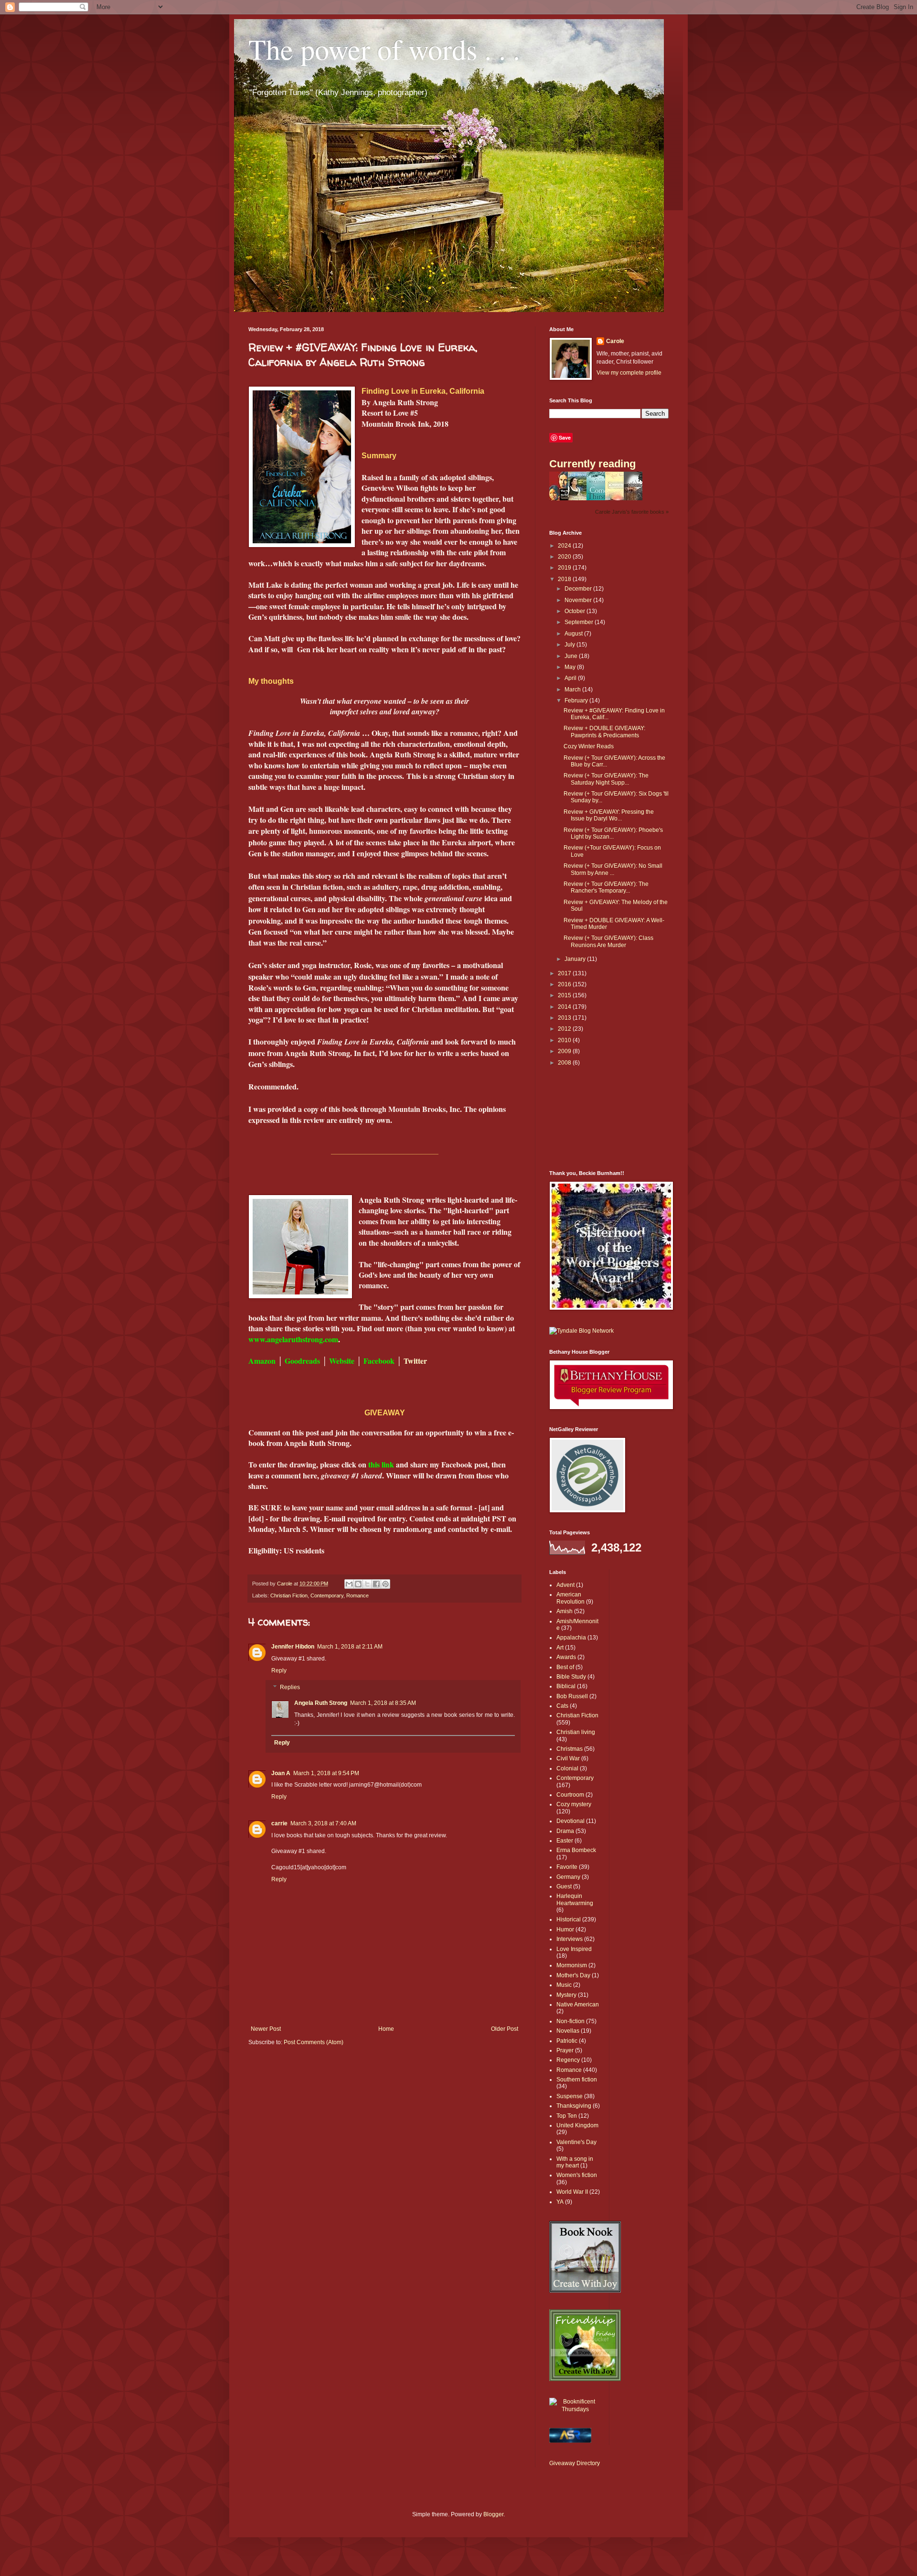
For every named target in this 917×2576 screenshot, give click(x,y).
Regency (568, 2060)
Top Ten (567, 2116)
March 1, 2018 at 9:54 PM (326, 1773)
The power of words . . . (384, 49)
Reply (279, 1671)
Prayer (565, 2050)
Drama (565, 1831)
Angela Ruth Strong (321, 1703)
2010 (565, 1040)
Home (386, 2029)
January (576, 959)
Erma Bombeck (576, 1850)
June (572, 656)
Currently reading (592, 464)
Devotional (570, 1821)
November (579, 600)
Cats (562, 1706)
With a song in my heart (575, 2162)
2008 (565, 1063)
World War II (572, 2192)
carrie (279, 1823)
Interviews (570, 1939)
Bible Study (571, 1677)
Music (564, 1985)
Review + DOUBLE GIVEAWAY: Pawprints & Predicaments (604, 732)
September (580, 622)
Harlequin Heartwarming (575, 1899)
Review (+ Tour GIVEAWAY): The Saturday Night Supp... (606, 779)
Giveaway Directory (575, 2463)
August (574, 634)
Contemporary (327, 1595)
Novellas (568, 2031)
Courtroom (570, 1795)
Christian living (576, 1732)
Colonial (567, 1768)
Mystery (566, 1995)
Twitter (415, 1361)
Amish (565, 1611)
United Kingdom (577, 2125)
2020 (565, 557)
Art (560, 1648)
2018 (565, 579)
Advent (565, 1585)
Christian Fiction (289, 1595)
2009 (565, 1051)
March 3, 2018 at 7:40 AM (323, 1823)
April (571, 678)
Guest (564, 1886)
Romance (357, 1595)
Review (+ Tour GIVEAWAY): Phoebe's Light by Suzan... (613, 833)
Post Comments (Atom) (314, 2042)
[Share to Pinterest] (385, 1584)
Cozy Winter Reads (589, 746)
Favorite (567, 1867)
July (570, 645)
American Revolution (570, 1598)
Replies (290, 1688)
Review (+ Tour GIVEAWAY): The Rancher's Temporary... (606, 887)
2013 (565, 1018)
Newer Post (266, 2029)
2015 (565, 995)
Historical (569, 1919)
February (577, 701)
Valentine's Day (576, 2142)
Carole (615, 341)
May (571, 667)
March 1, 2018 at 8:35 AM (383, 1703)
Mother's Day (573, 1975)
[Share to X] (367, 1584)
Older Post (505, 2029)
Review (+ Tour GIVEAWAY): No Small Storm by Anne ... (613, 869)
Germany (568, 1877)
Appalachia (571, 1638)
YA (560, 2202)
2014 (565, 1007)
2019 (565, 568)
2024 (565, 546)
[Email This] (349, 1584)
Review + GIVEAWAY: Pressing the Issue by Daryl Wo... (609, 815)
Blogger (493, 2514)
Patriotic (567, 2041)
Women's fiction (577, 2175)
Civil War (568, 1758)
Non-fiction (570, 2021)
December (579, 589)
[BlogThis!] (358, 1584)
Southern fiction (577, 2080)
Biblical (566, 1686)
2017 (565, 973)
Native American (578, 2005)
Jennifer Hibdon (293, 1647)
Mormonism (572, 1965)
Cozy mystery (574, 1804)
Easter (565, 1841)
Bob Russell (572, 1696)
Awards (566, 1657)
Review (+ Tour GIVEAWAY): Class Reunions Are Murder (608, 941)
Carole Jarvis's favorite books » (632, 512)
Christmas (570, 1749)
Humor (565, 1929)
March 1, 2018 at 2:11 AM (350, 1647)
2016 (565, 984)
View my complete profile (629, 373)
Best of (565, 1667)
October (576, 611)
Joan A (281, 1773)
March (573, 690)
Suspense (570, 2096)
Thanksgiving (574, 2106)
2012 (565, 1029)
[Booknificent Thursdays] (576, 2409)
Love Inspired (574, 1949)
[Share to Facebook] (376, 1584)
